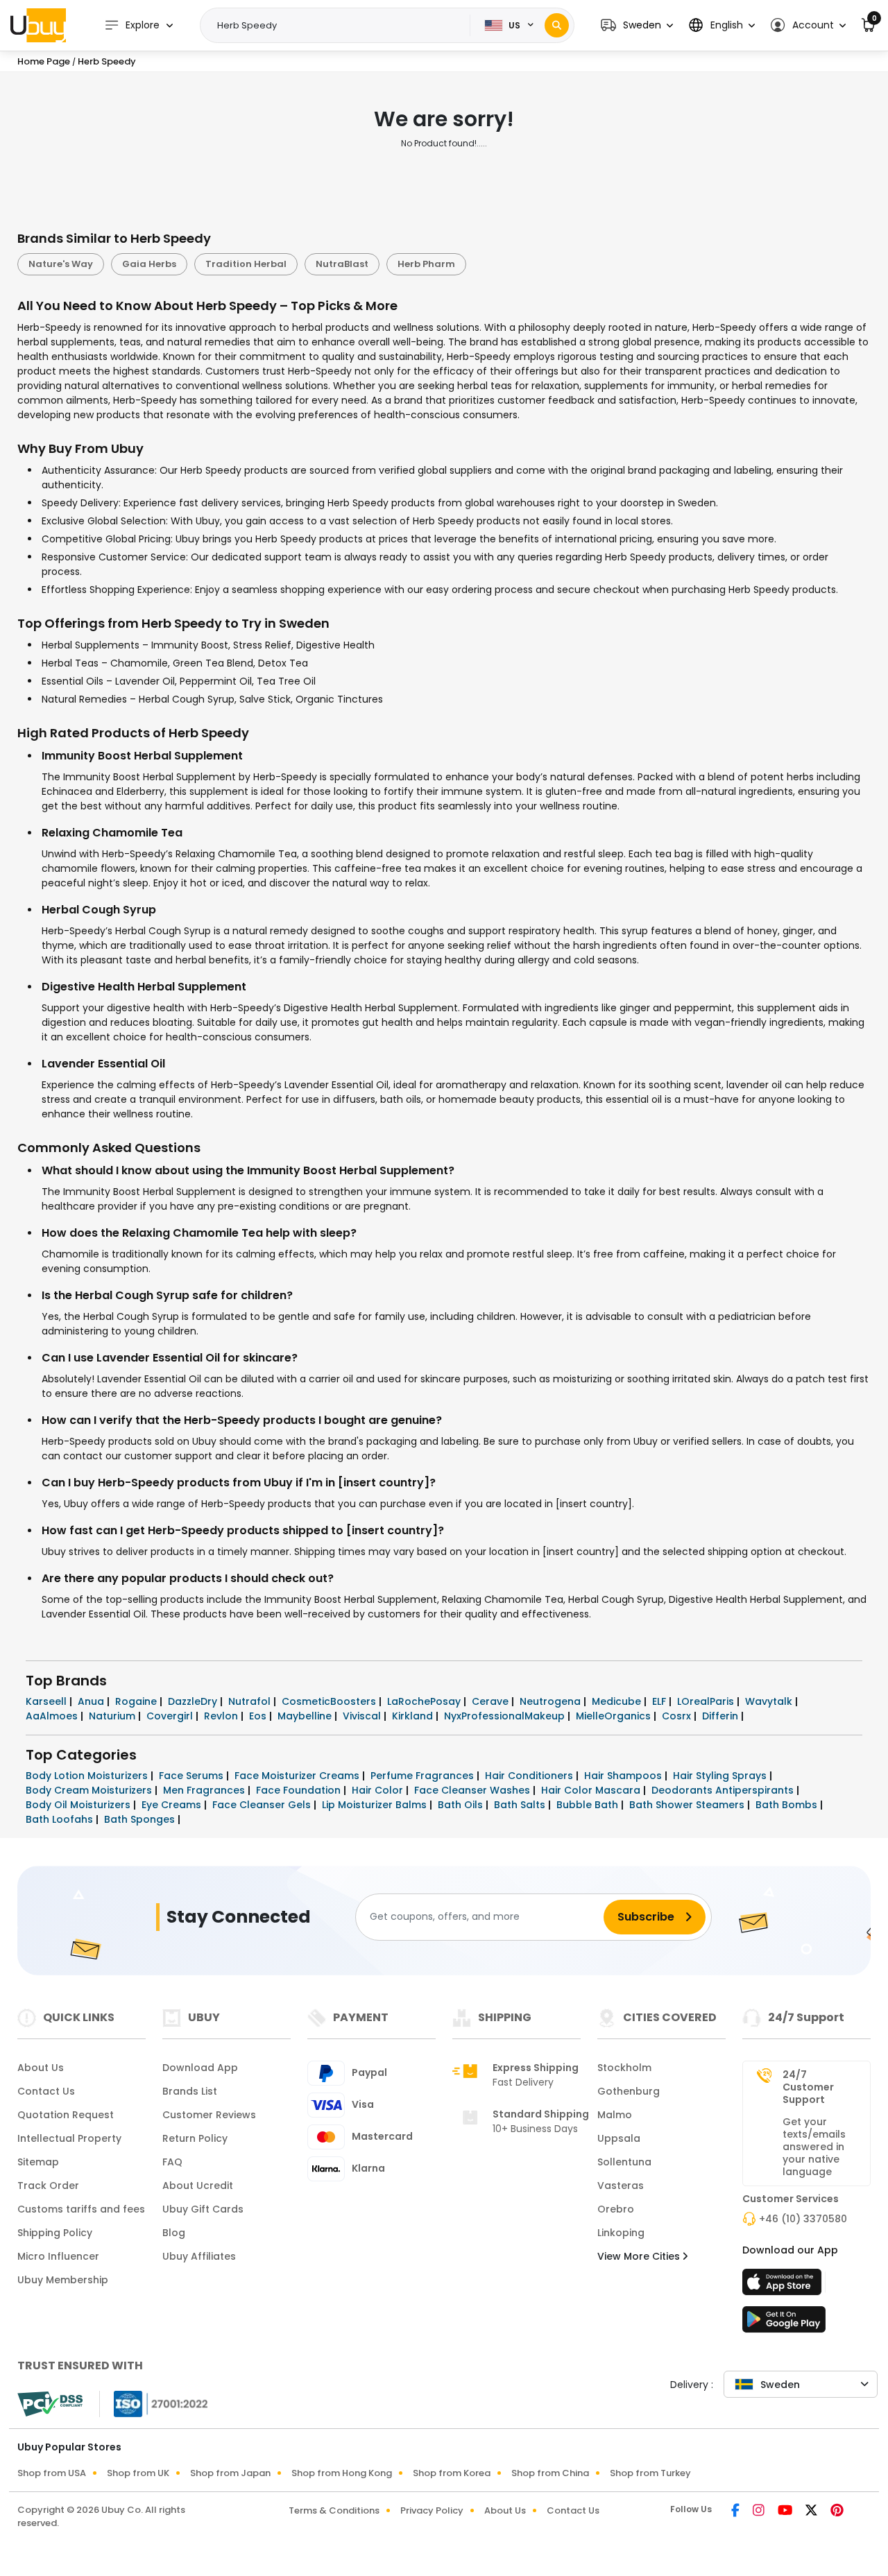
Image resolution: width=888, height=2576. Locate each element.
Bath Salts (521, 1805)
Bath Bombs (788, 1805)
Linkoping (621, 2233)
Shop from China (550, 2473)
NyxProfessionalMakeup (506, 1716)
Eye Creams (173, 1805)
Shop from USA (52, 2473)
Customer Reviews (209, 2115)
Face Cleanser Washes (473, 1790)
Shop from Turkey (650, 2473)
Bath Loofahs (61, 1819)
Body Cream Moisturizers (90, 1790)
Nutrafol (251, 1701)
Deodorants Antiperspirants (724, 1790)
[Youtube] (786, 2511)
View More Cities (640, 2256)
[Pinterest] (837, 2511)
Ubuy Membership (63, 2280)
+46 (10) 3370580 (803, 2219)
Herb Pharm (426, 264)
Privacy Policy (432, 2510)
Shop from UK (138, 2473)
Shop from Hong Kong (342, 2473)
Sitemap (38, 2162)
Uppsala (619, 2138)
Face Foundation (300, 1790)
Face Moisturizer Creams (298, 1776)
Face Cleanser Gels (263, 1805)
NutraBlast (342, 264)
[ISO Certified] (154, 2403)
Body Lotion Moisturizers (88, 1776)
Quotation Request (66, 2115)
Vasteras (621, 2186)
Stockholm (624, 2068)
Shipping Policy (55, 2233)
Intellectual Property (69, 2138)
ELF (660, 1701)
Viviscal (363, 1716)
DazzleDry (194, 1701)
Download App (200, 2068)
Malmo (615, 2115)
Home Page (44, 61)
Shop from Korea (452, 2473)
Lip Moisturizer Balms (376, 1805)
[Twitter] (812, 2511)
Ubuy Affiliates (199, 2256)
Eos (259, 1716)
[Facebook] (736, 2511)
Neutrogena (552, 1701)
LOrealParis (707, 1701)
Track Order (48, 2186)
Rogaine (137, 1701)
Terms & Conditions (334, 2510)
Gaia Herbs (149, 264)
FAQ (172, 2162)
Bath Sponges (141, 1819)
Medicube (618, 1701)
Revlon (222, 1716)
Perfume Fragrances (424, 1776)
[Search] (557, 25)
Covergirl (171, 1716)
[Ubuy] (38, 25)
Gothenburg (629, 2091)
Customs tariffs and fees (81, 2209)
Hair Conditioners (530, 1776)
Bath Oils (462, 1805)
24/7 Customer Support (808, 2087)
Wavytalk (770, 1701)
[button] (637, 25)
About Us (41, 2068)
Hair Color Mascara (592, 1790)
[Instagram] (760, 2511)
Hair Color (379, 1790)
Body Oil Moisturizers (79, 1805)
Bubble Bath (589, 1805)
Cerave (492, 1701)
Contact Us (46, 2091)
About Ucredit (198, 2186)
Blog (174, 2233)
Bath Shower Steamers (688, 1805)
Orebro (616, 2209)
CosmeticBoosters (330, 1701)
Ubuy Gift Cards (203, 2209)
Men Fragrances (205, 1790)
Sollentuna (624, 2162)
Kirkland (414, 1716)
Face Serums (193, 1776)
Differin (721, 1716)
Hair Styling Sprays (721, 1776)
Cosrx (678, 1716)
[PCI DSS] (50, 2404)
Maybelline (306, 1716)
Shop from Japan (230, 2473)
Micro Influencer (58, 2256)
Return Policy (195, 2138)
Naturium (113, 1716)
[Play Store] (784, 2324)
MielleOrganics (615, 1716)
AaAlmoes (53, 1716)
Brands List (190, 2091)
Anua (92, 1701)
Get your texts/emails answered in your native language (814, 2147)
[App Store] (784, 2286)
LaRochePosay (425, 1701)
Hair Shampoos (624, 1776)
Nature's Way (61, 264)
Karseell (48, 1701)
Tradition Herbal (246, 264)
